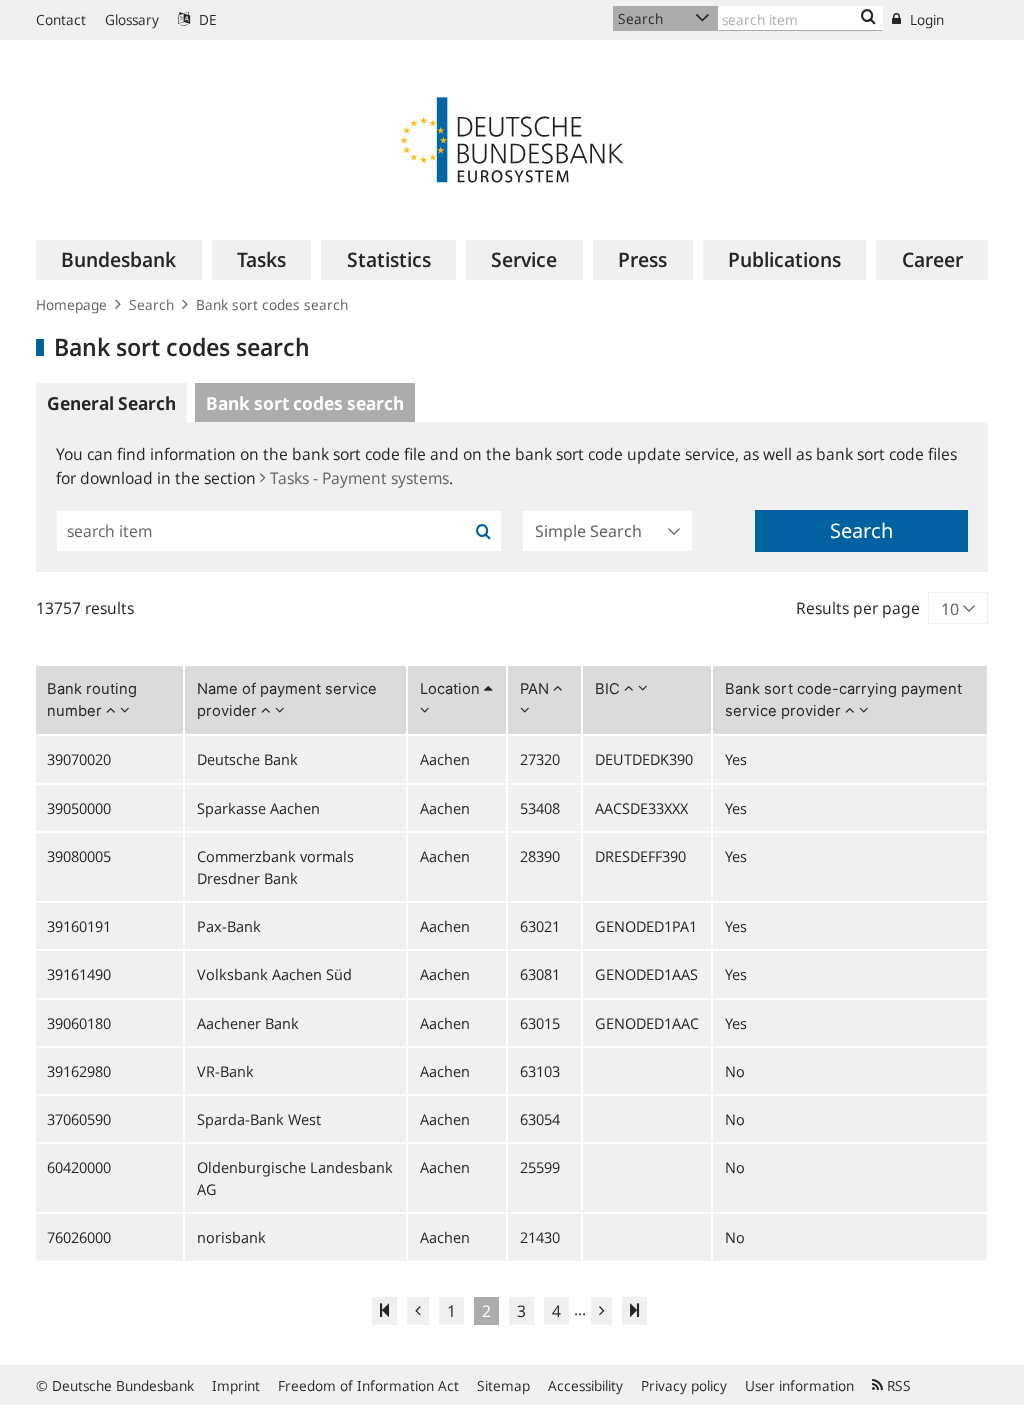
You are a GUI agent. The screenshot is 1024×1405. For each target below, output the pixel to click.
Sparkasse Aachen (258, 808)
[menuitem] (119, 260)
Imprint (236, 1385)
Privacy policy (684, 1385)
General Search (111, 403)
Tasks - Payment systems (359, 478)
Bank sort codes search (272, 304)
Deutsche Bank (247, 759)
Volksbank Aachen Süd (274, 974)
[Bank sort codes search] (868, 18)
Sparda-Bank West (259, 1119)
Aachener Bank (248, 1023)
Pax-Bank (229, 926)
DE (206, 19)
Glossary (132, 19)
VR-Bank (225, 1071)
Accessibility (585, 1385)
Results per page (858, 608)
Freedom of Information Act (368, 1385)
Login (925, 19)
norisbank (231, 1237)
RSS (897, 1385)
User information (799, 1385)
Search (151, 304)
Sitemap (503, 1385)
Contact (61, 19)
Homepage (71, 304)
